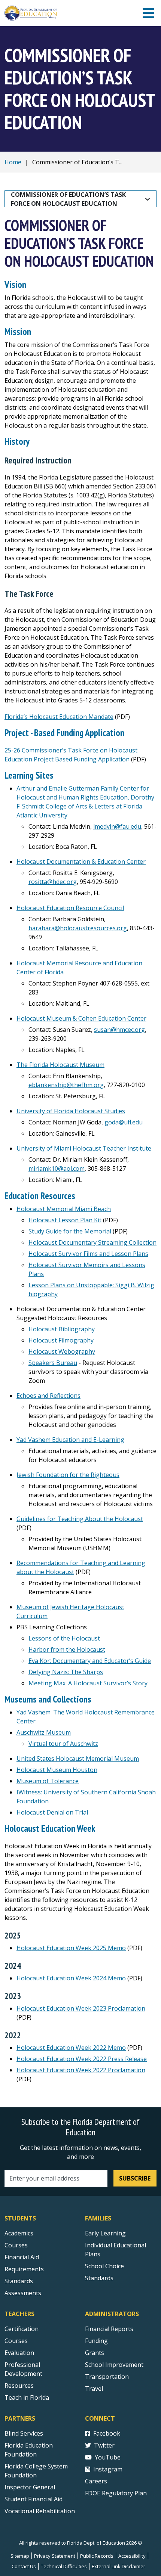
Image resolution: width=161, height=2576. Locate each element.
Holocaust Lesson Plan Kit (65, 1220)
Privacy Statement (55, 2556)
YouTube (108, 2457)
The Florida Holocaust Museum (60, 1065)
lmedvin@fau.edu (117, 826)
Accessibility (132, 2556)
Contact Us (24, 2566)
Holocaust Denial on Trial (52, 1812)
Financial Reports (109, 2329)
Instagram (108, 2469)
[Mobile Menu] (148, 13)
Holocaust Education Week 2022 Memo (71, 2048)
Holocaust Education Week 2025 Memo (71, 1948)
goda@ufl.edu (124, 1122)
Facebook (107, 2433)
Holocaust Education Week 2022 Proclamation (81, 2070)
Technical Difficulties (64, 2566)
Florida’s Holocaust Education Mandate (59, 717)
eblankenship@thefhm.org (66, 1085)
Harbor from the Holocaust (67, 1649)
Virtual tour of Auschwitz (63, 1744)
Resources (19, 2386)
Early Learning (105, 2233)
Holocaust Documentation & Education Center (81, 862)
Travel (94, 2389)
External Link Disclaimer (119, 2566)
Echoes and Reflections (48, 1396)
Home (13, 162)
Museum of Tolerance (48, 1781)
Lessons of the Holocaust (64, 1638)
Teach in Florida (27, 2397)
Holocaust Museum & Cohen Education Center (81, 1018)
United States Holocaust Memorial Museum (78, 1759)
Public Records (97, 2556)
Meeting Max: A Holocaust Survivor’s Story (88, 1683)
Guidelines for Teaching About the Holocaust (80, 1519)
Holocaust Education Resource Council (70, 908)
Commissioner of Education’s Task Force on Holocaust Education (69, 199)
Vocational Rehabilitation (40, 2511)
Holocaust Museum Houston (57, 1770)
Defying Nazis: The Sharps (66, 1672)
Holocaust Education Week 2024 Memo (71, 1978)
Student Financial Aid (34, 2499)
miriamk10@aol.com (57, 1168)
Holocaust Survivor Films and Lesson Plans (88, 1254)
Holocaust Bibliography (62, 1329)
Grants (95, 2353)
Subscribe (135, 2178)
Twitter (104, 2445)
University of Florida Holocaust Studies (71, 1111)
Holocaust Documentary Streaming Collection (92, 1242)
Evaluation (19, 2353)
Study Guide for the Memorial (70, 1231)
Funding (96, 2341)
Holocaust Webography (62, 1351)
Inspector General (30, 2487)
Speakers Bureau (53, 1363)
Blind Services (24, 2433)
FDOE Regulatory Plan (116, 2493)
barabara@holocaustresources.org (78, 928)
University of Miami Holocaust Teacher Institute (84, 1148)
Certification (22, 2329)
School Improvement (114, 2365)
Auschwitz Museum (44, 1732)
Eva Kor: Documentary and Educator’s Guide (90, 1661)
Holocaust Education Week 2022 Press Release (82, 2059)
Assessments (23, 2293)
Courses (16, 2245)
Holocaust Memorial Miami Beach (64, 1209)
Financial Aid (22, 2257)
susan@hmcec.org (119, 1030)
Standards (19, 2281)
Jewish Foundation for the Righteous (68, 1475)
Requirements (24, 2269)
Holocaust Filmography (61, 1340)
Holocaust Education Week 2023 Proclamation (81, 2008)
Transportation (107, 2377)
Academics (19, 2233)
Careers (96, 2481)
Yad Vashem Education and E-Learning (70, 1440)
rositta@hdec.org (53, 882)
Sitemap (20, 2556)
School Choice (104, 2266)
